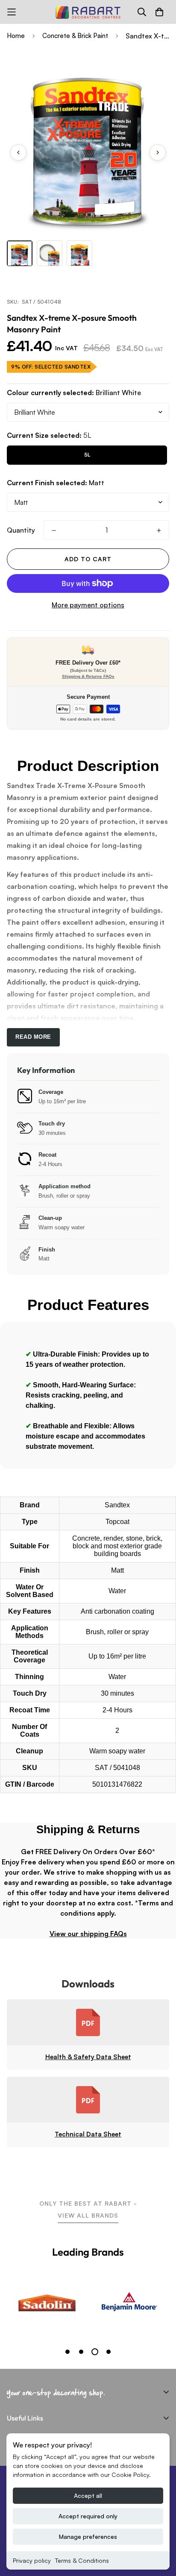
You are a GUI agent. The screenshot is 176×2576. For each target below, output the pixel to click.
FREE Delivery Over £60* (88, 663)
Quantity (21, 530)
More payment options (88, 605)
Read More (33, 1037)
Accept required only (88, 2516)
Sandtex (117, 1505)
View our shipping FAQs (88, 1934)
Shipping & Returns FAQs (88, 676)
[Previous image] (18, 152)
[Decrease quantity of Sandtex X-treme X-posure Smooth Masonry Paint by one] (54, 530)
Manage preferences (88, 2536)
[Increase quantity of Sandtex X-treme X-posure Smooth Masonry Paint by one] (159, 530)
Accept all (88, 2495)
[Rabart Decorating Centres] (88, 12)
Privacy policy (32, 2560)
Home (16, 36)
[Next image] (158, 152)
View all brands (88, 2215)
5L (87, 455)
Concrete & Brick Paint (75, 36)
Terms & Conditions (82, 2560)
